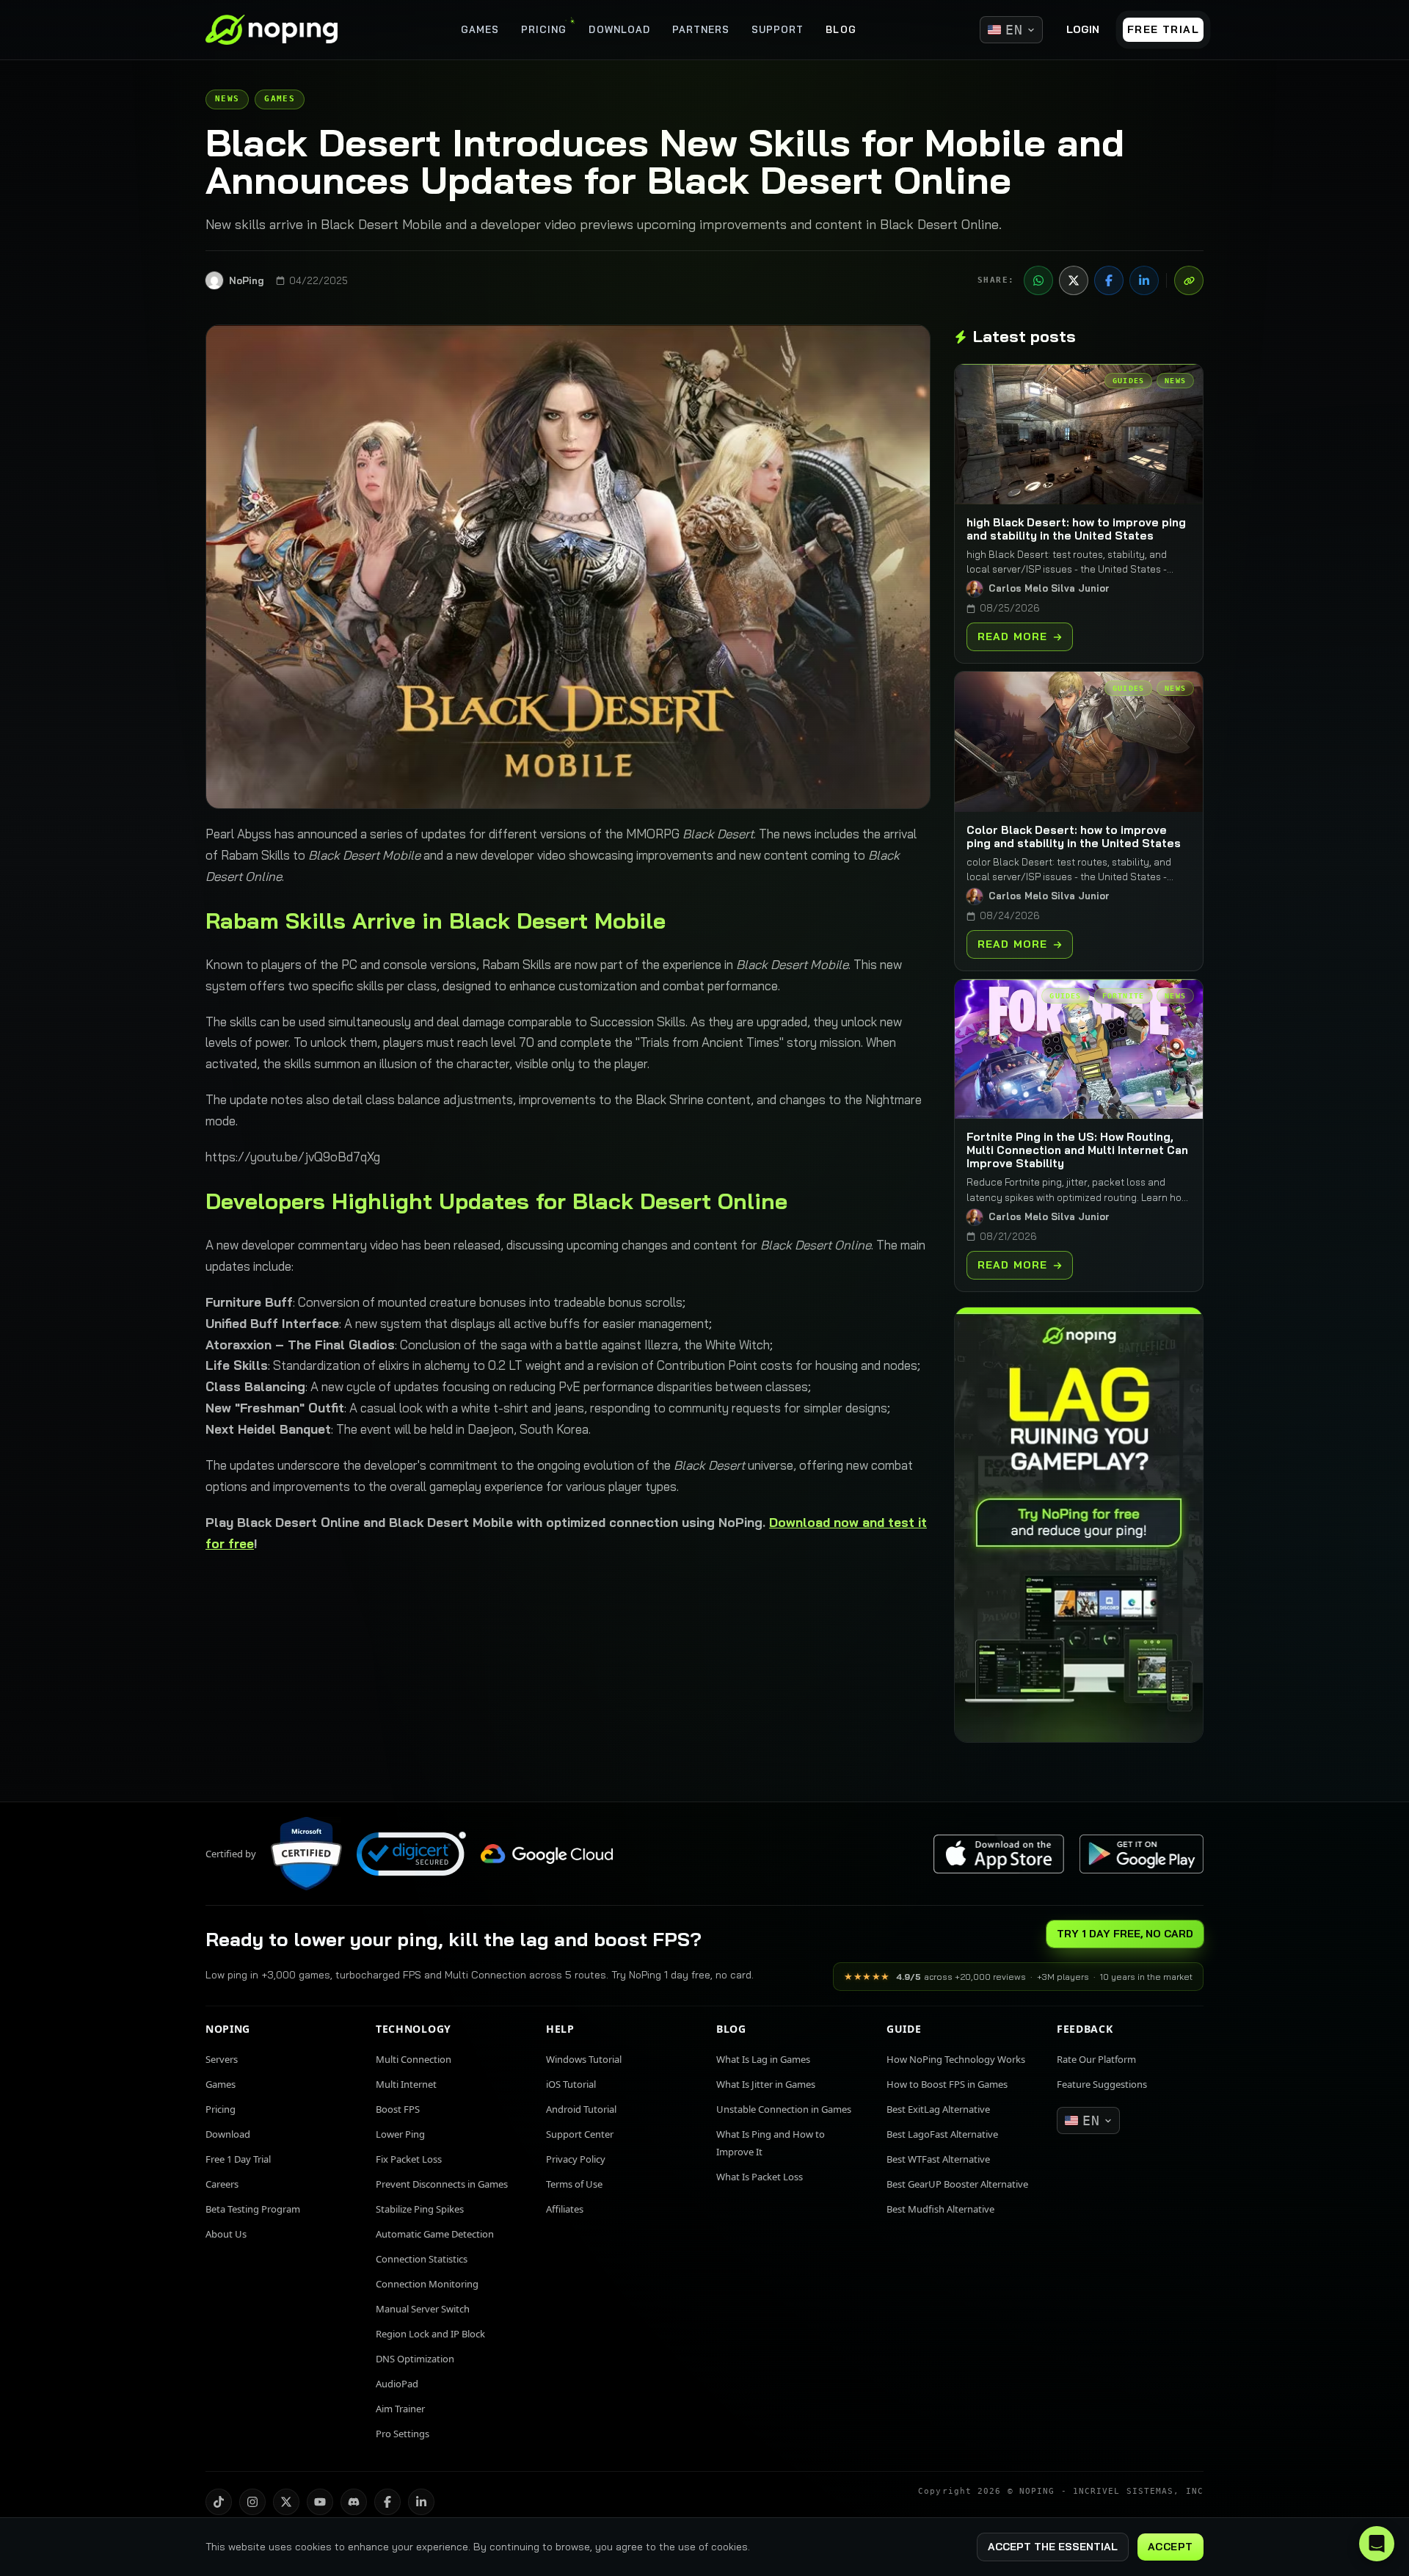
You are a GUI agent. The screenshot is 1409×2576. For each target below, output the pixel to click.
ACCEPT (1170, 2547)
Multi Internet (406, 2084)
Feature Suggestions (1102, 2084)
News (227, 99)
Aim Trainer (400, 2409)
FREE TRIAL (1163, 29)
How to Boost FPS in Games (947, 2084)
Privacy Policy (576, 2159)
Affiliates (565, 2209)
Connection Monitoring (427, 2284)
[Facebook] (1109, 280)
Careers (222, 2184)
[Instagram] (252, 2502)
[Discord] (354, 2502)
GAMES (480, 29)
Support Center (580, 2134)
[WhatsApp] (1038, 280)
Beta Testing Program (253, 2209)
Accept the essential (1053, 2547)
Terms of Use (574, 2184)
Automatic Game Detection (435, 2234)
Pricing (221, 2109)
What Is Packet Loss (760, 2177)
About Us (226, 2234)
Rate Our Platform (1096, 2059)
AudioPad (397, 2384)
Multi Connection (414, 2059)
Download (228, 2134)
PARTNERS (701, 29)
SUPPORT (778, 29)
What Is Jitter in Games (766, 2084)
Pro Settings (403, 2434)
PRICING (544, 29)
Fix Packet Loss (409, 2159)
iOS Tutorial (571, 2084)
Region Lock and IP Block (430, 2334)
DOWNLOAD (619, 29)
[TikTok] (219, 2502)
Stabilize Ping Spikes (420, 2209)
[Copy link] (1189, 280)
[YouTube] (320, 2502)
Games (280, 99)
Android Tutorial (581, 2109)
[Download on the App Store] (999, 1854)
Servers (222, 2059)
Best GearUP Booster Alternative (957, 2184)
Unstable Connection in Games (784, 2109)
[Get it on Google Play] (1141, 1854)
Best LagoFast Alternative (942, 2134)
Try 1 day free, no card (1125, 1934)
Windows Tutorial (584, 2059)
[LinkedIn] (1144, 280)
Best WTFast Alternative (938, 2159)
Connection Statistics (422, 2259)
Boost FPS (398, 2109)
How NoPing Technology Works (956, 2059)
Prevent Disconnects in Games (442, 2184)
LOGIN (1083, 29)
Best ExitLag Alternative (938, 2109)
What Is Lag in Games (763, 2059)
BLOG (841, 29)
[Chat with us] (1377, 2544)
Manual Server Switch (423, 2309)
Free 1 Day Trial (238, 2159)
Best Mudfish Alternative (940, 2209)
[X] (1074, 280)
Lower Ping (400, 2134)
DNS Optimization (415, 2359)
